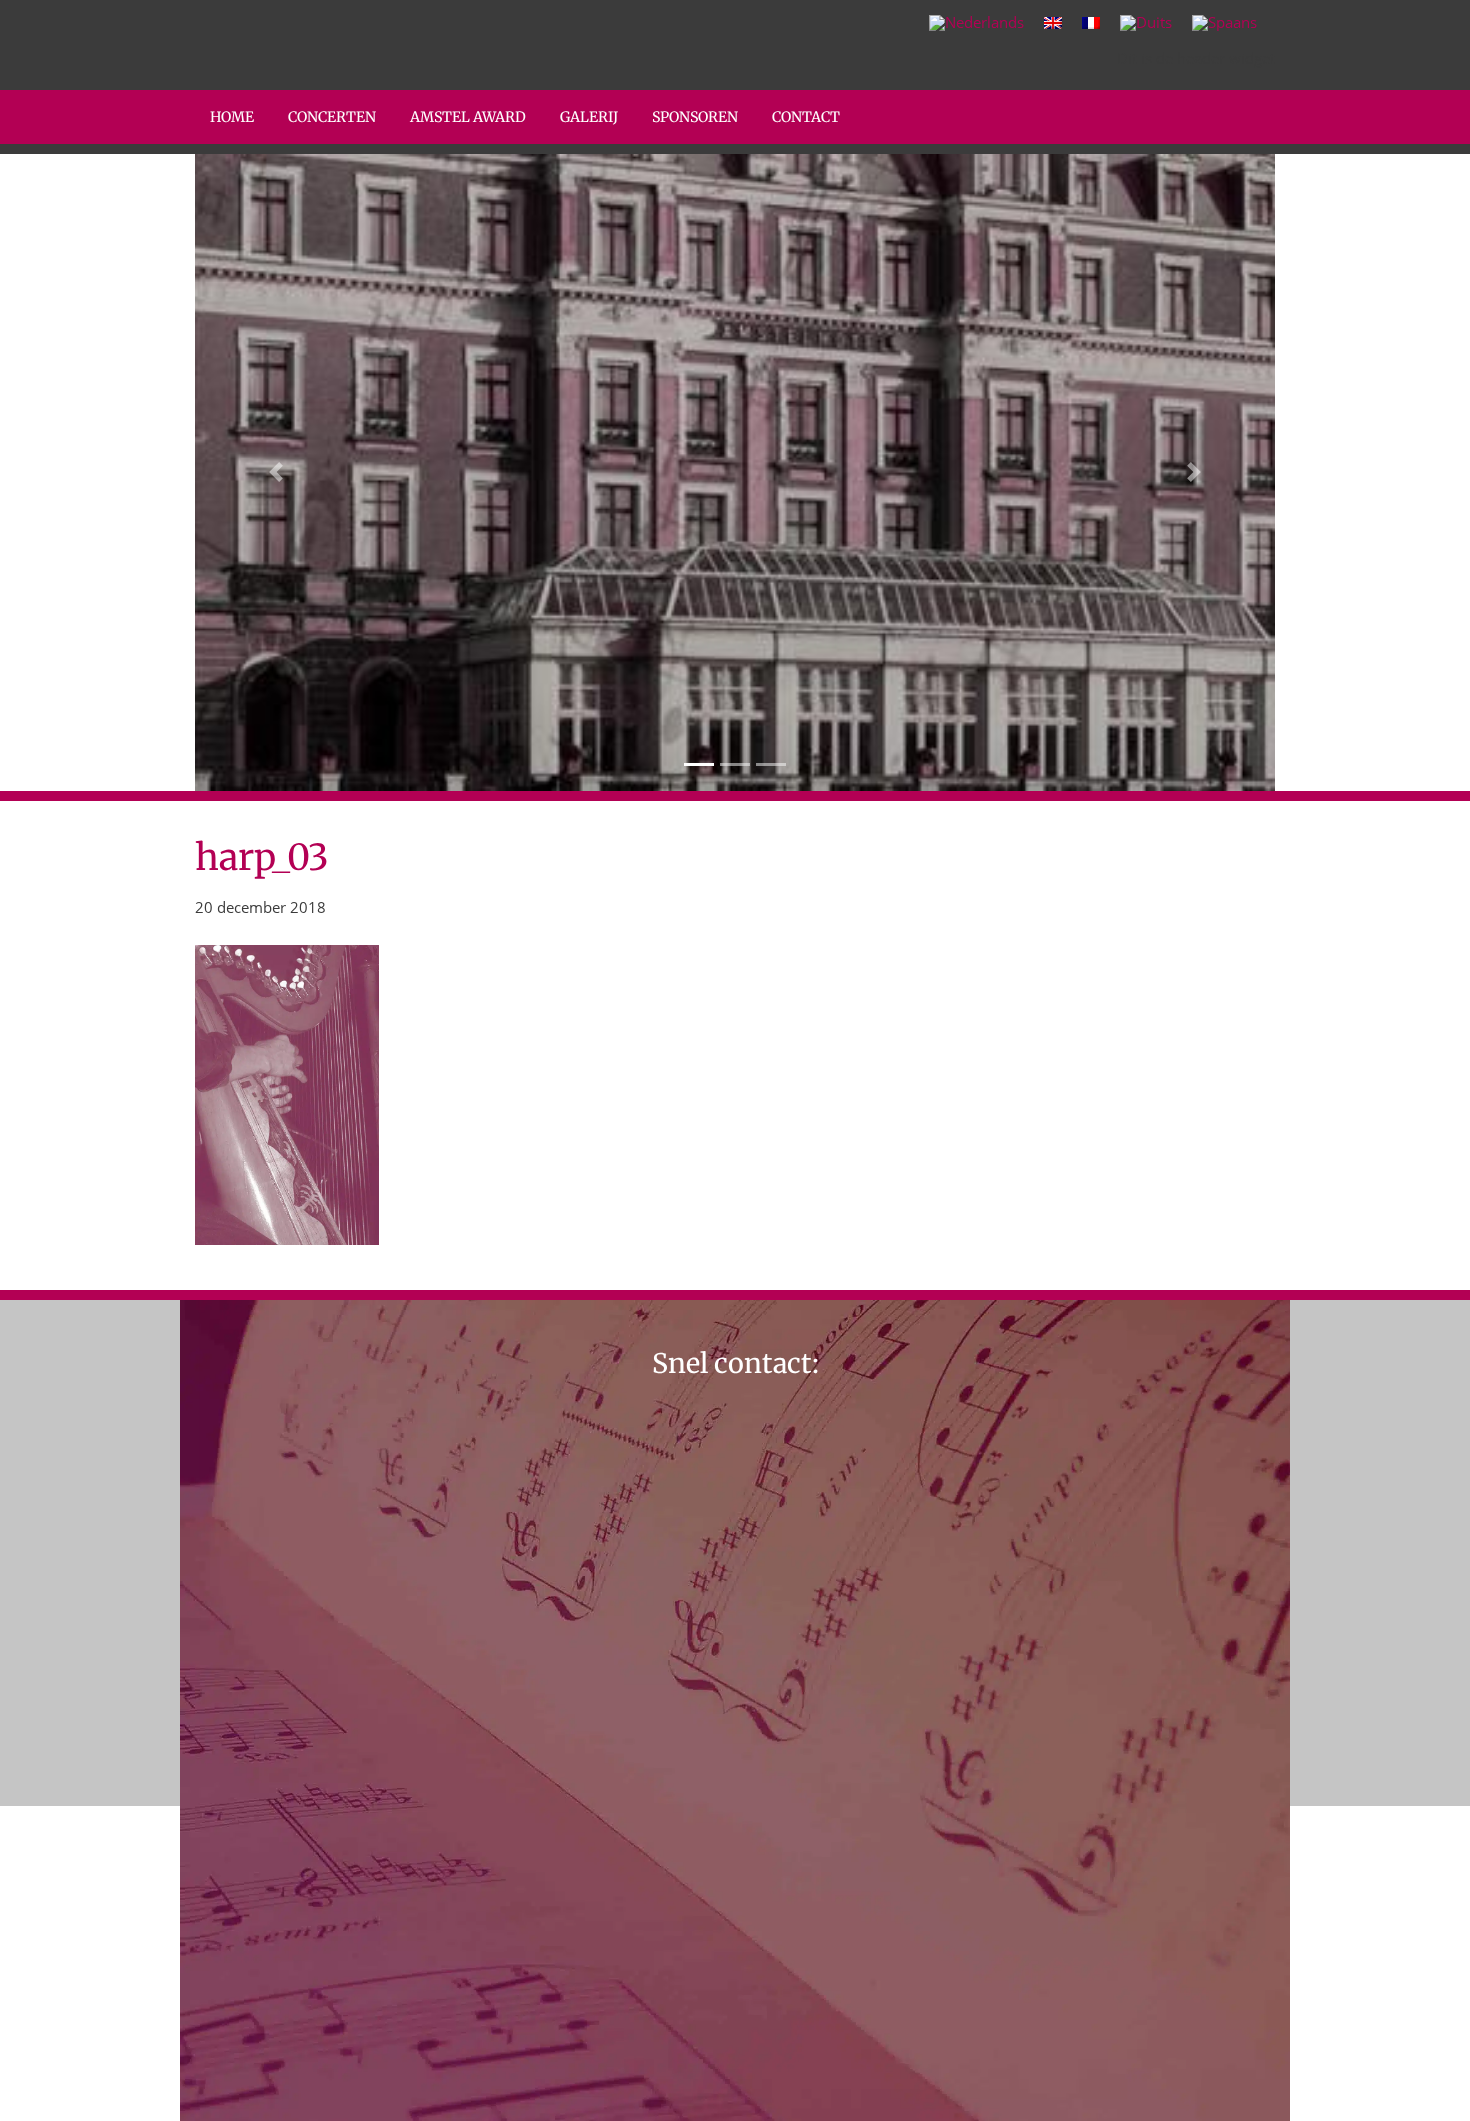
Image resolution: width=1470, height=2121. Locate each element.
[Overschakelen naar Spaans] (1224, 23)
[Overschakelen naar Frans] (1091, 22)
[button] (276, 472)
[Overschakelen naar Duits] (1146, 23)
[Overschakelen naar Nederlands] (976, 23)
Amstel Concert (212, 4)
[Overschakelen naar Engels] (1053, 22)
